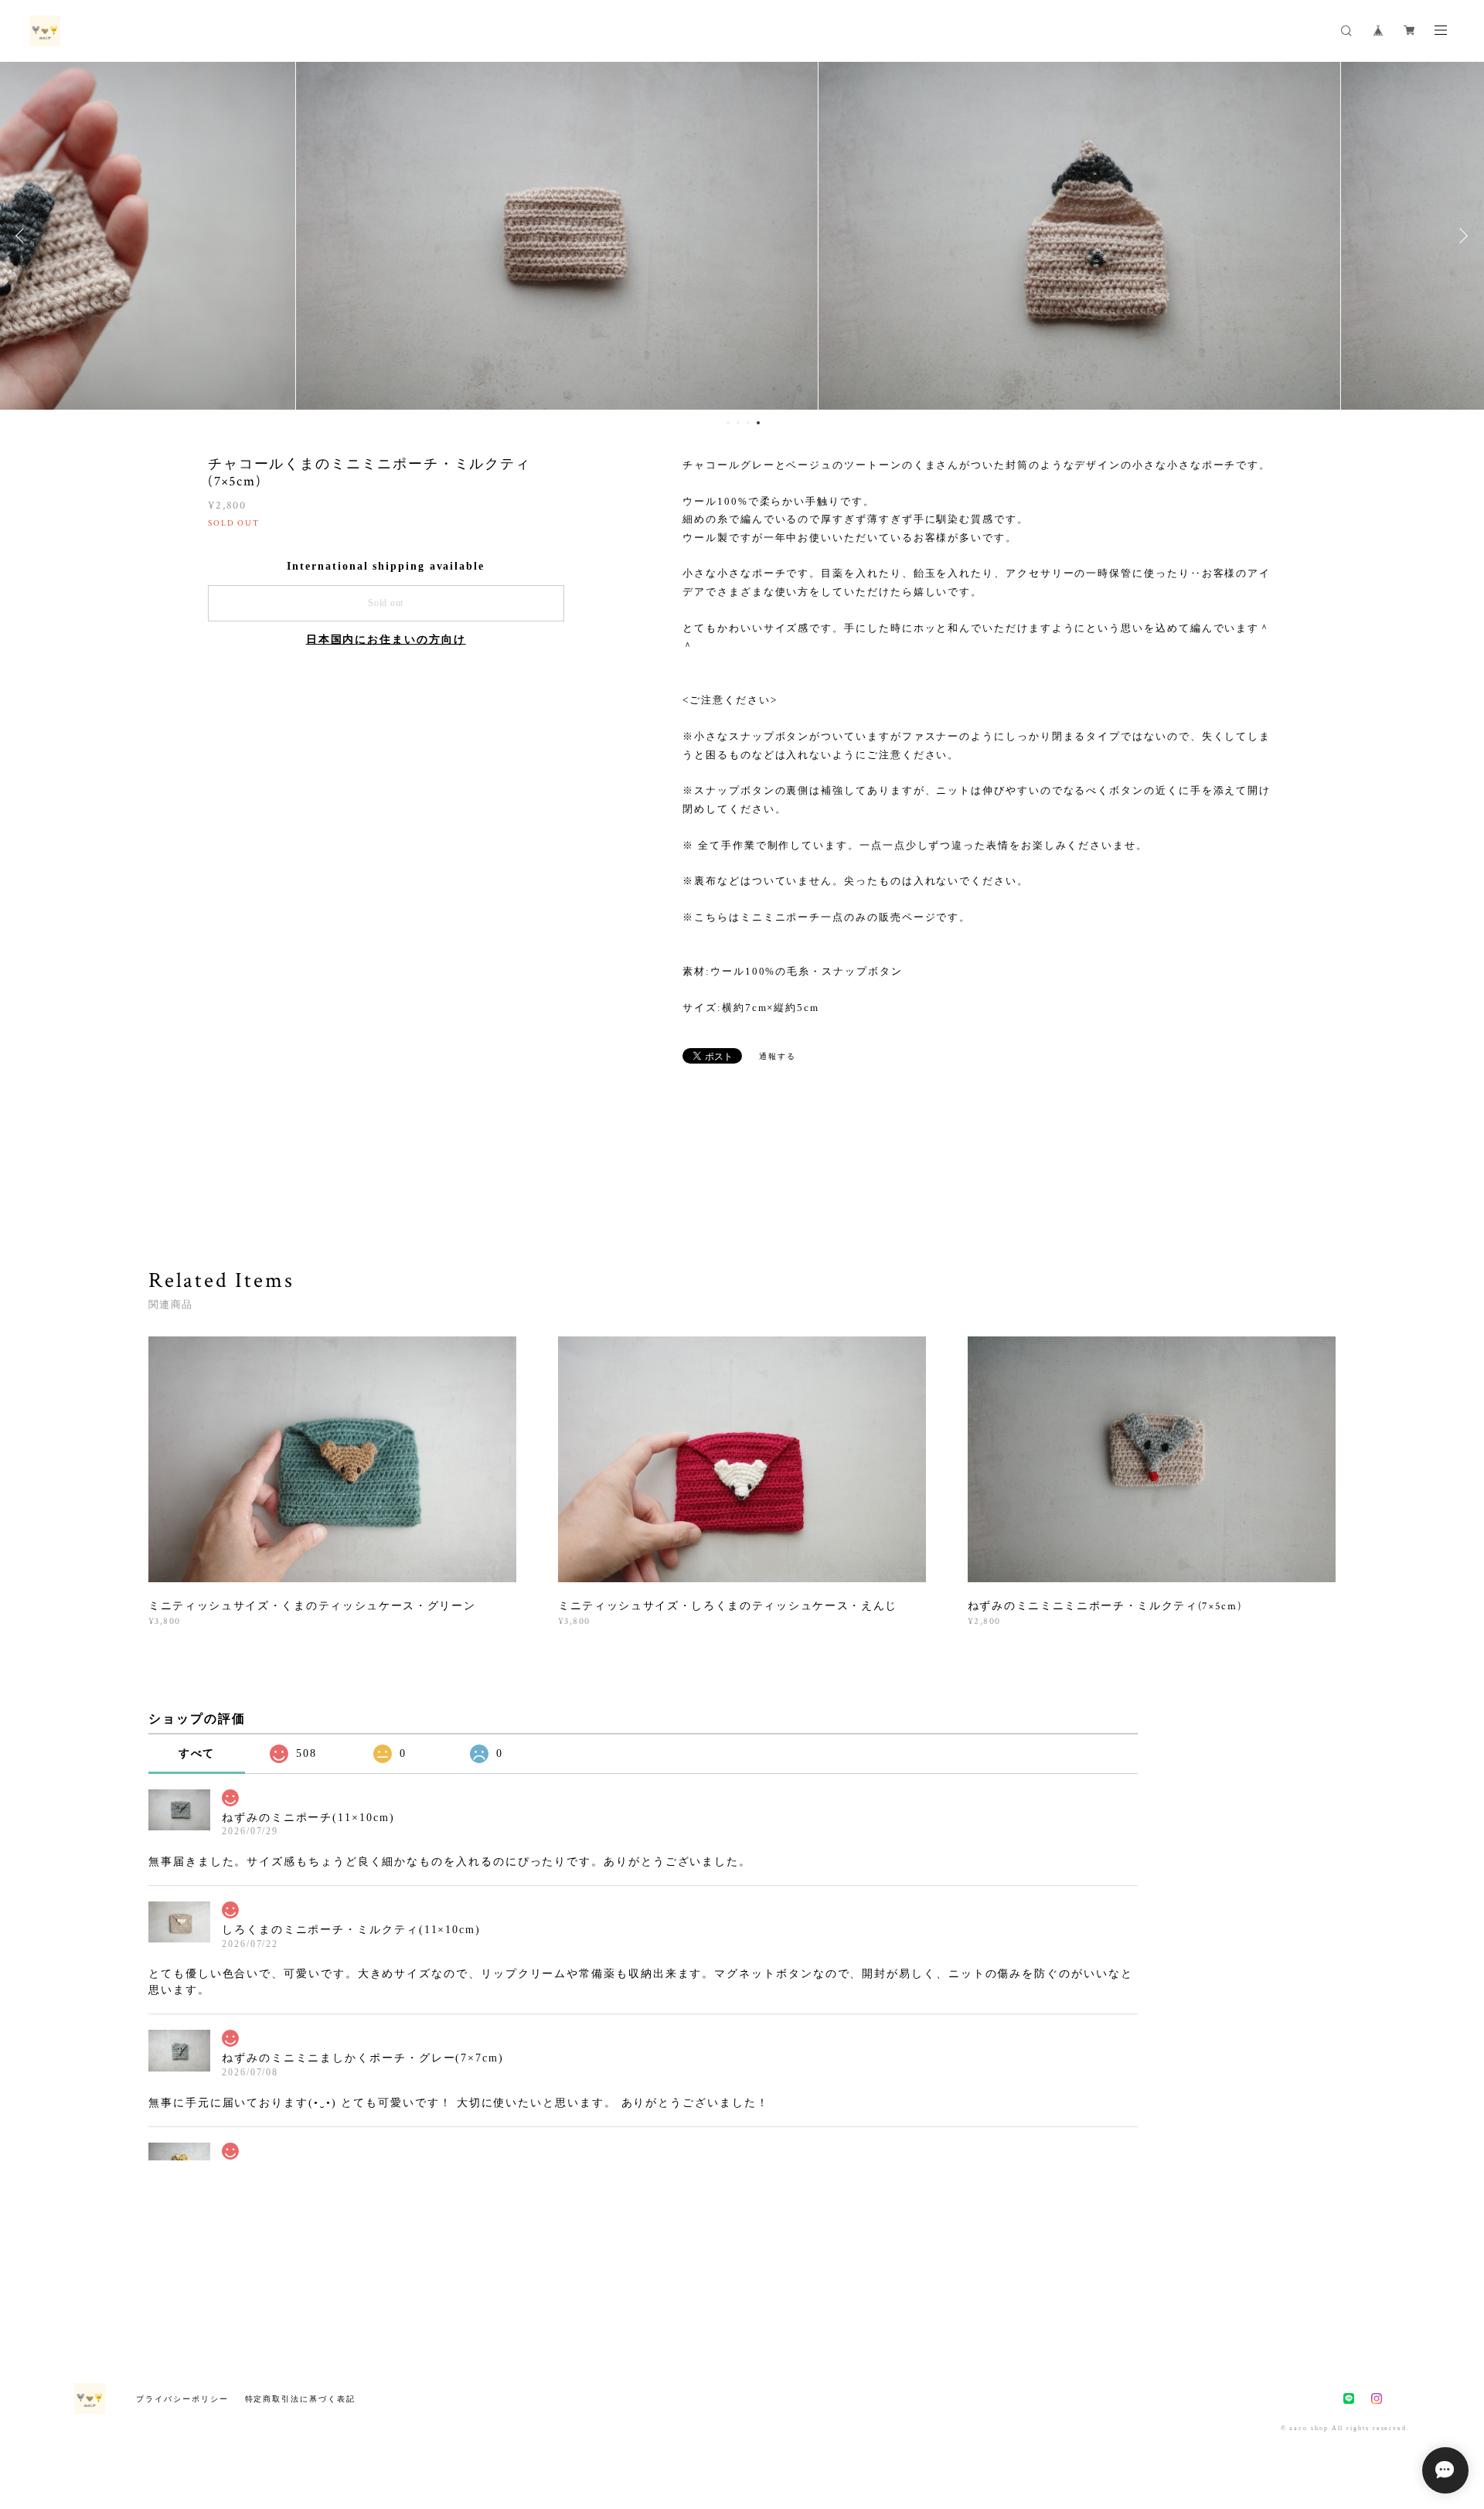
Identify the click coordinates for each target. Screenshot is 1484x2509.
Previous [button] (23, 236)
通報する (778, 1056)
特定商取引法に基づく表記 (300, 2399)
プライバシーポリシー (182, 2399)
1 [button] (728, 423)
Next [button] (1461, 236)
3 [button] (748, 423)
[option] (742, 236)
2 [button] (738, 423)
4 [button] (758, 423)
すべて (197, 1753)
